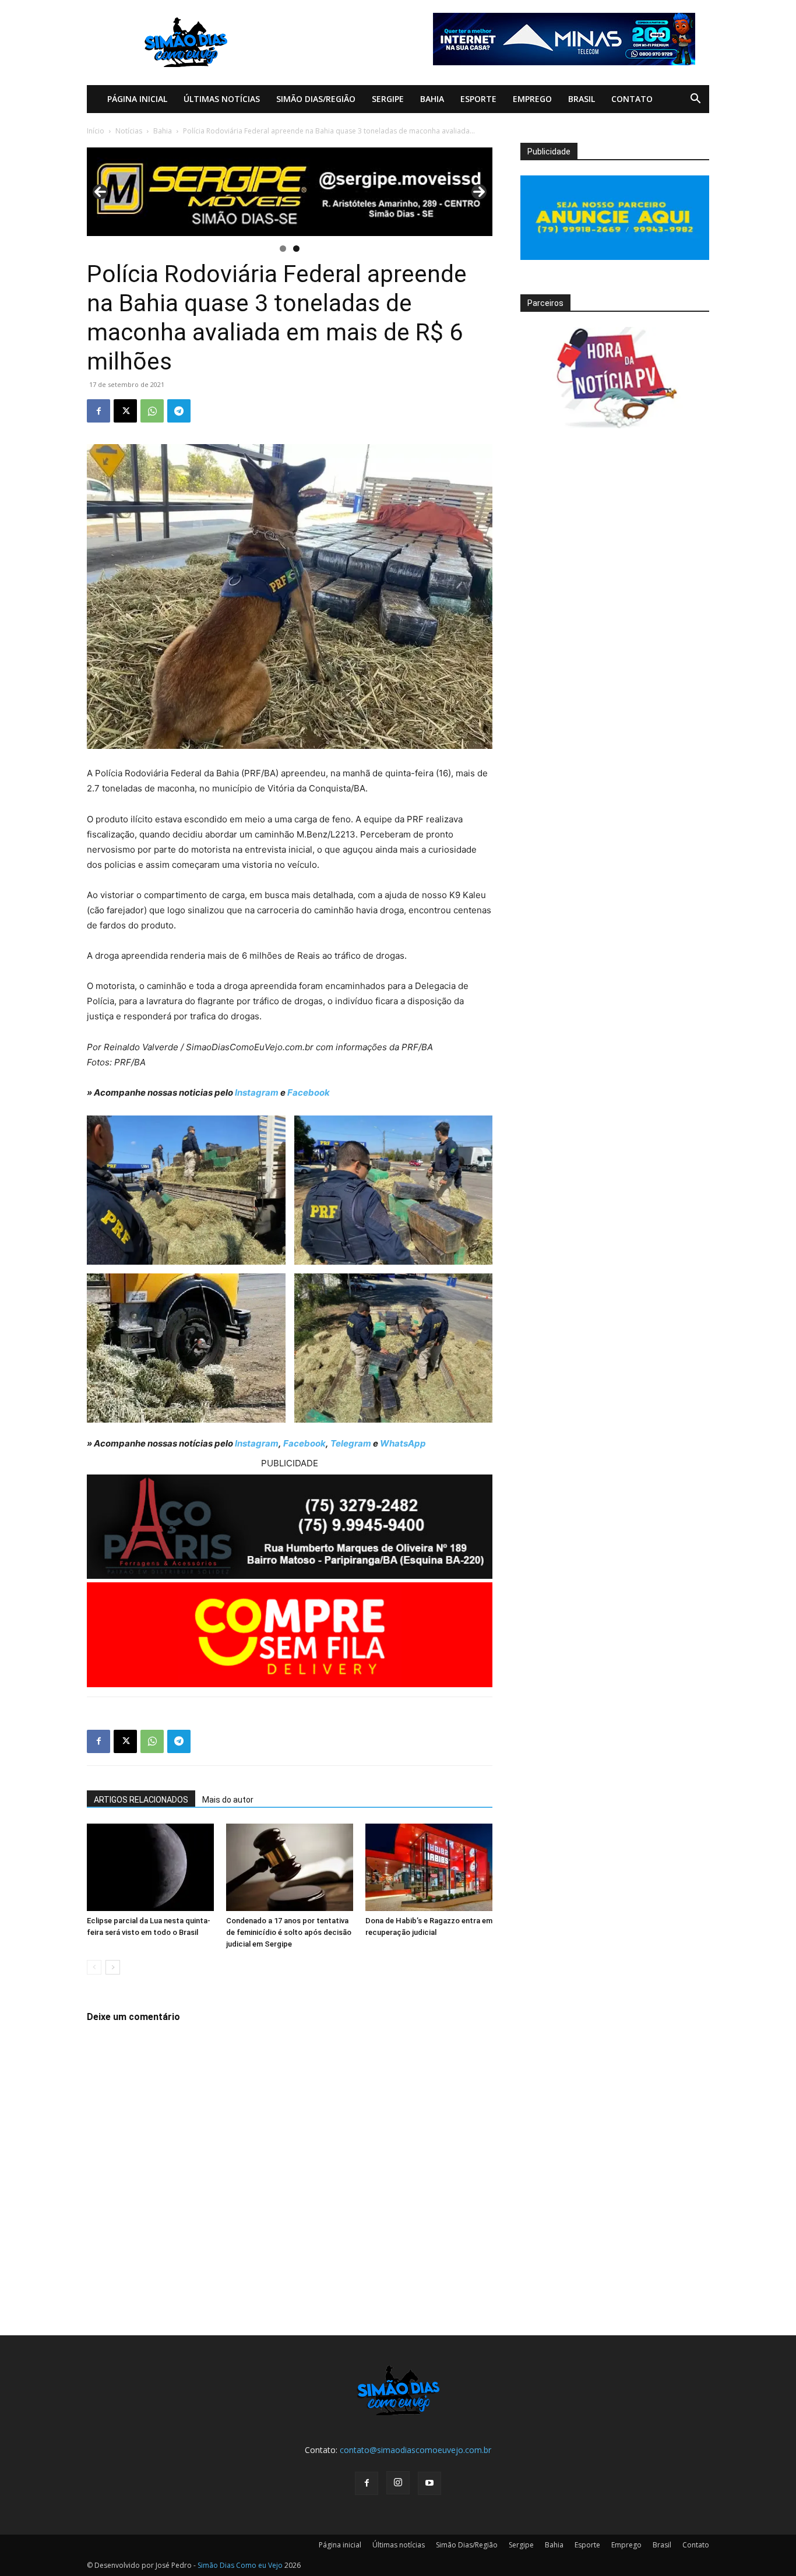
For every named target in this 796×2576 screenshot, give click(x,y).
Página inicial (137, 99)
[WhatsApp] (152, 411)
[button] (695, 100)
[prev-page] (94, 1967)
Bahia (432, 99)
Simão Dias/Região (316, 99)
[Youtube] (429, 2483)
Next (479, 192)
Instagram (257, 1092)
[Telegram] (179, 411)
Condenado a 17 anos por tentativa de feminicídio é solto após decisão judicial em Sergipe (289, 1932)
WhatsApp (403, 1443)
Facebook (309, 1092)
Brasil (582, 99)
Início (96, 131)
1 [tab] (283, 249)
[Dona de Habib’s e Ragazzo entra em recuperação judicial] (429, 1867)
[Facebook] (98, 411)
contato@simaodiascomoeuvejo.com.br (415, 2450)
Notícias (129, 131)
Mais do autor (228, 1800)
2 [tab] (296, 249)
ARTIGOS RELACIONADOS (141, 1800)
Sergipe (388, 99)
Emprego (532, 99)
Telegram (351, 1443)
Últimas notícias (222, 99)
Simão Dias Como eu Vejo (240, 2565)
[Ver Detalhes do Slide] (290, 192)
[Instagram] (398, 2483)
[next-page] (113, 1967)
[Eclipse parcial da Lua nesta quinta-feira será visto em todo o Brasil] (150, 1867)
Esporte (478, 99)
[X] (125, 411)
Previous (100, 192)
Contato (632, 99)
